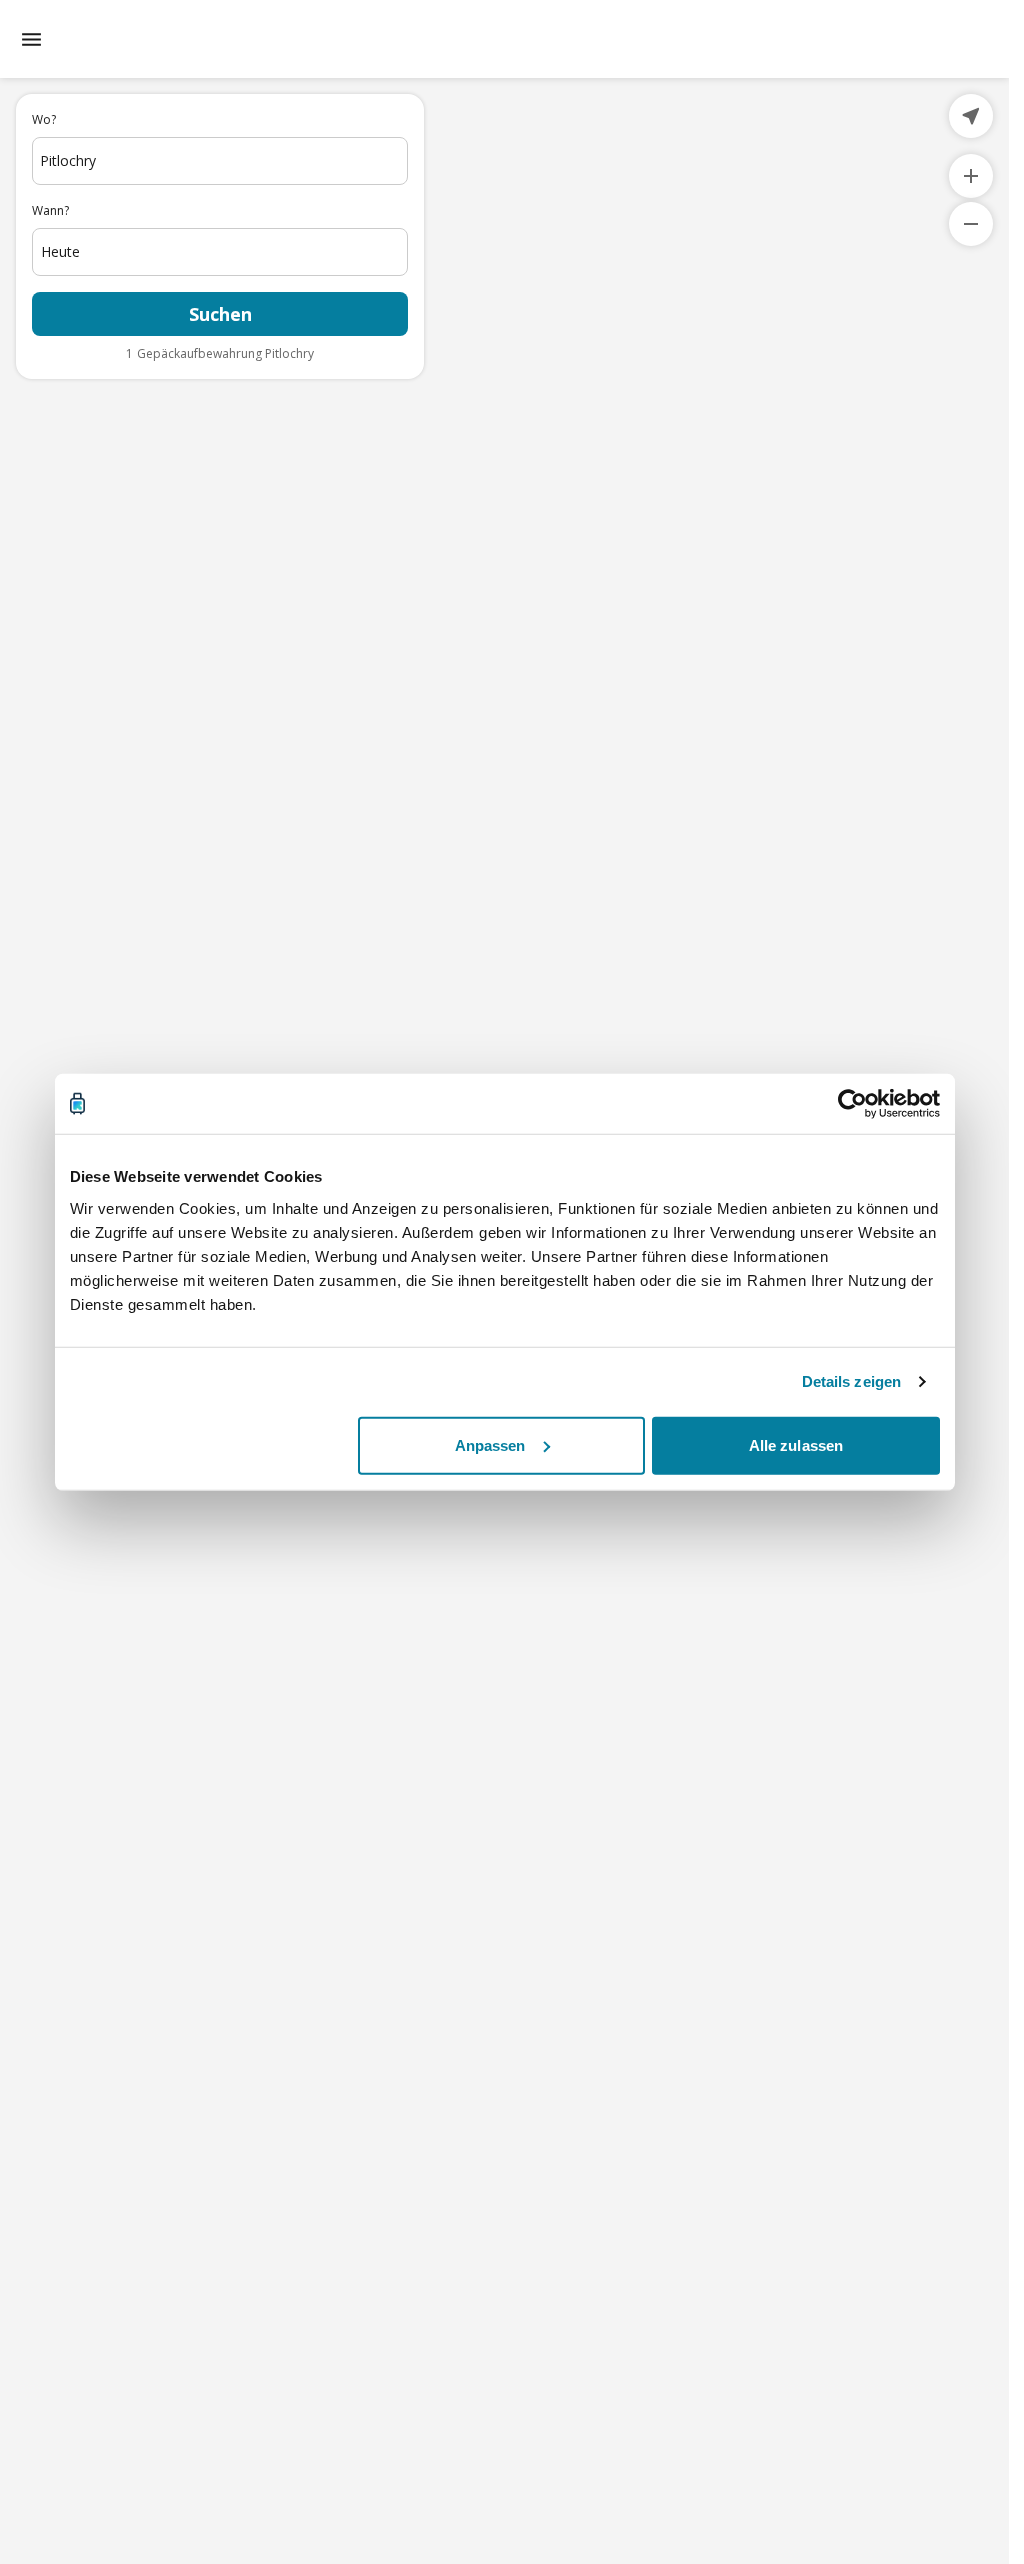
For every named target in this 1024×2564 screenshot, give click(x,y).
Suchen (220, 314)
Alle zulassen (796, 1444)
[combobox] (220, 161)
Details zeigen (851, 1381)
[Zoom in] (971, 176)
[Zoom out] (971, 224)
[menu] (31, 39)
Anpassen (490, 1444)
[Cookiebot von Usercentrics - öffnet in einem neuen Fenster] (852, 1104)
